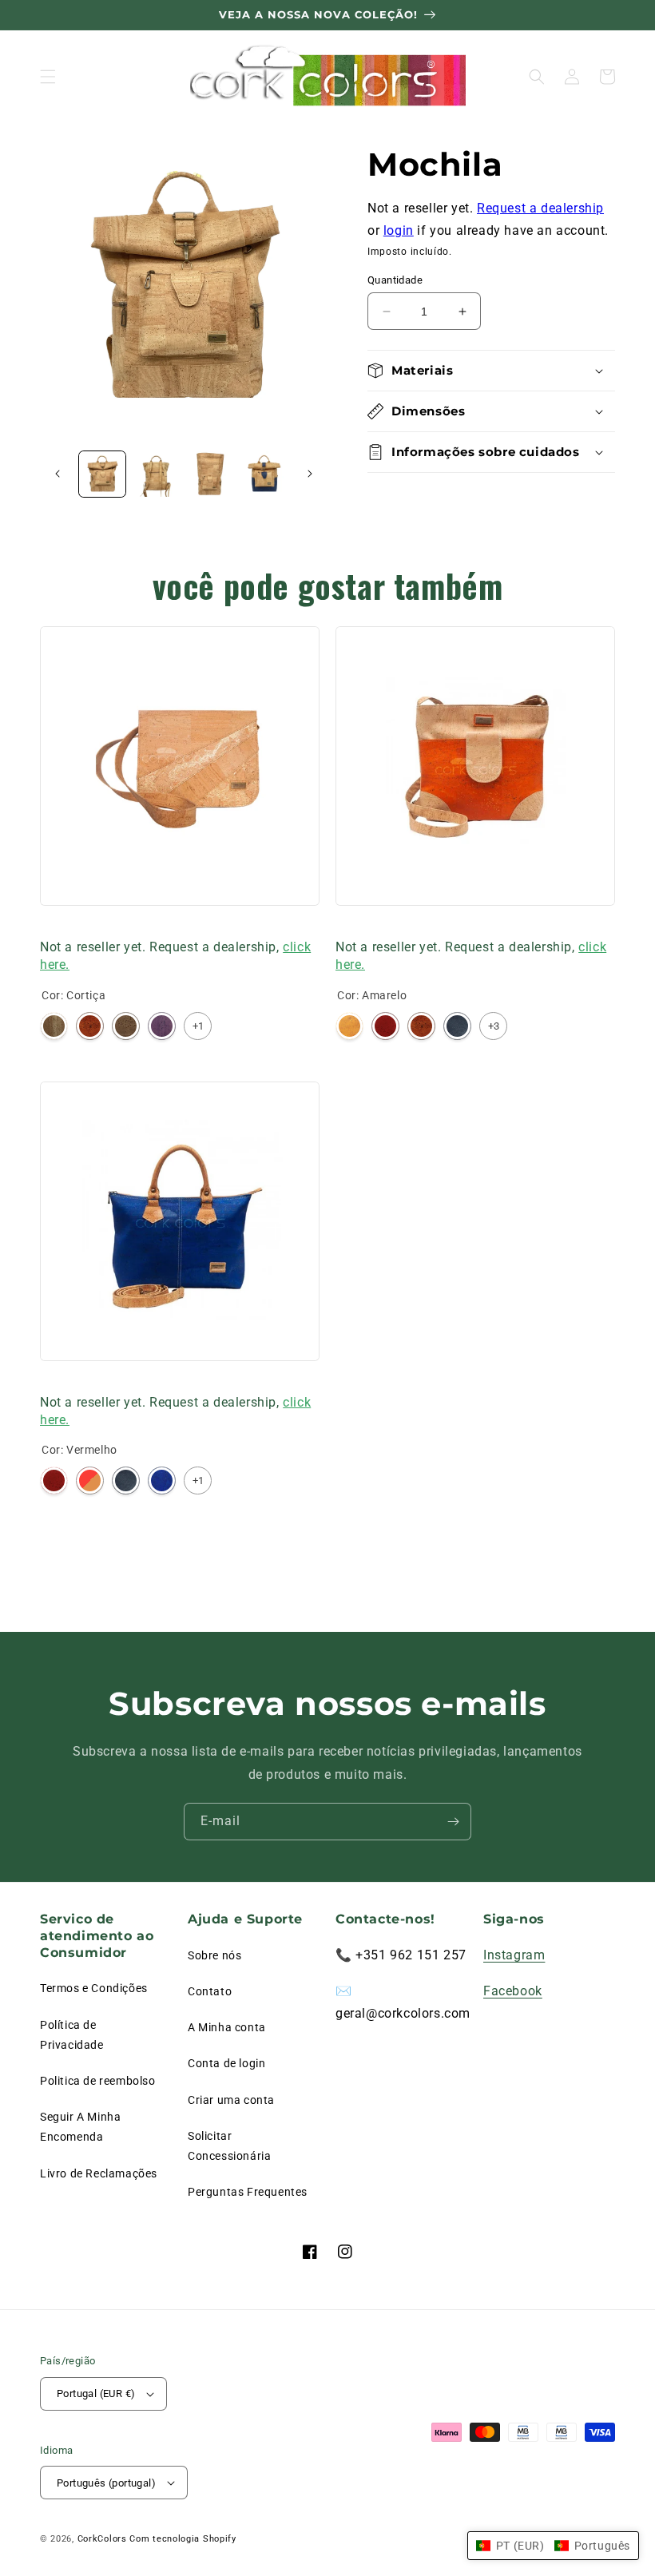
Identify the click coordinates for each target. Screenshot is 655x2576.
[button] (48, 77)
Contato (210, 1991)
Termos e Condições (94, 1988)
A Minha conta (227, 2027)
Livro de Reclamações (99, 2173)
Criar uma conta (231, 2100)
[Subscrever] (453, 1822)
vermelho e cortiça (90, 1481)
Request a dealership (540, 208)
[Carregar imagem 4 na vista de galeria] (264, 474)
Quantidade (395, 280)
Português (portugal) (106, 2483)
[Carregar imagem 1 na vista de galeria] (102, 474)
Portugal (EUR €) (96, 2393)
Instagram (514, 1955)
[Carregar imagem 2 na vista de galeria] (157, 474)
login (399, 230)
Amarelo (349, 1026)
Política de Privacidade (72, 2035)
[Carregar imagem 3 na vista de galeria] (210, 474)
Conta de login (226, 2063)
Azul (162, 1481)
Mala (54, 926)
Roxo (162, 1026)
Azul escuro (457, 1026)
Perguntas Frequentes (248, 2192)
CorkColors (102, 2539)
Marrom (126, 1026)
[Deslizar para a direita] (310, 474)
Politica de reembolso (98, 2081)
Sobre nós (214, 1955)
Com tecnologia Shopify (183, 2539)
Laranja (90, 1026)
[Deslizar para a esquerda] (58, 474)
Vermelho (385, 1026)
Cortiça (54, 1026)
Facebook (513, 1991)
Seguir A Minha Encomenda (80, 2127)
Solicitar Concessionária (229, 2146)
